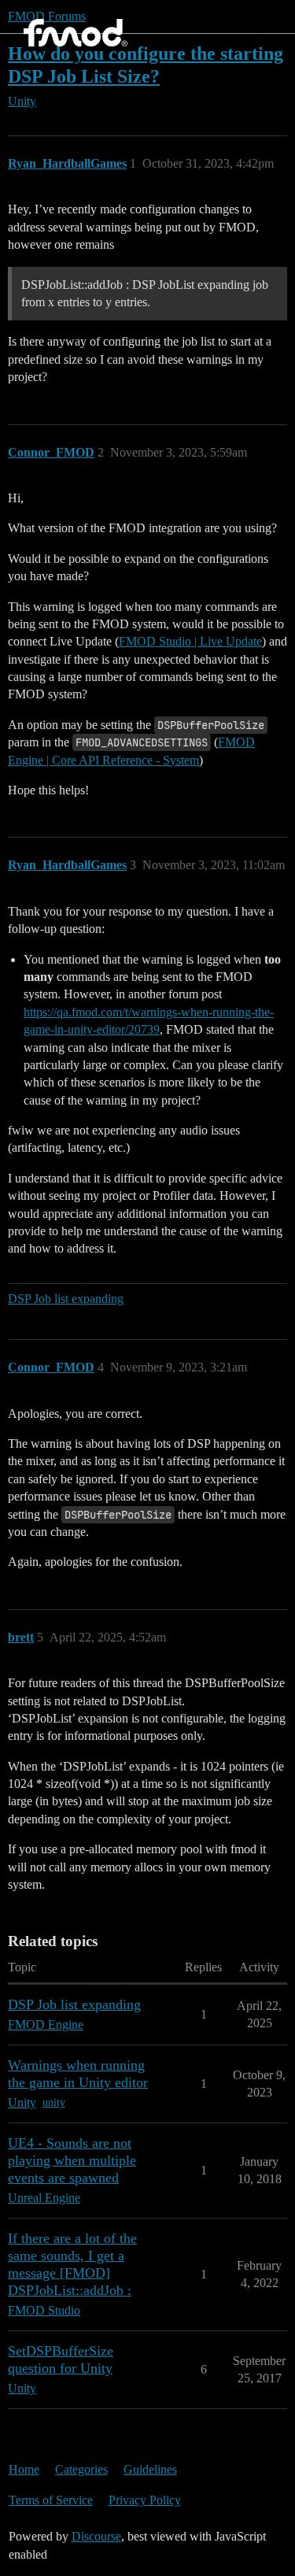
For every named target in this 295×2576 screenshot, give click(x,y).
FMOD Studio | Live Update (190, 641)
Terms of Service (51, 2500)
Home (24, 2469)
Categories (81, 2469)
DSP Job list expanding (66, 1299)
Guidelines (150, 2469)
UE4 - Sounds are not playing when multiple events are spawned (72, 2160)
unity (54, 2102)
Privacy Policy (145, 2500)
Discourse (96, 2536)
